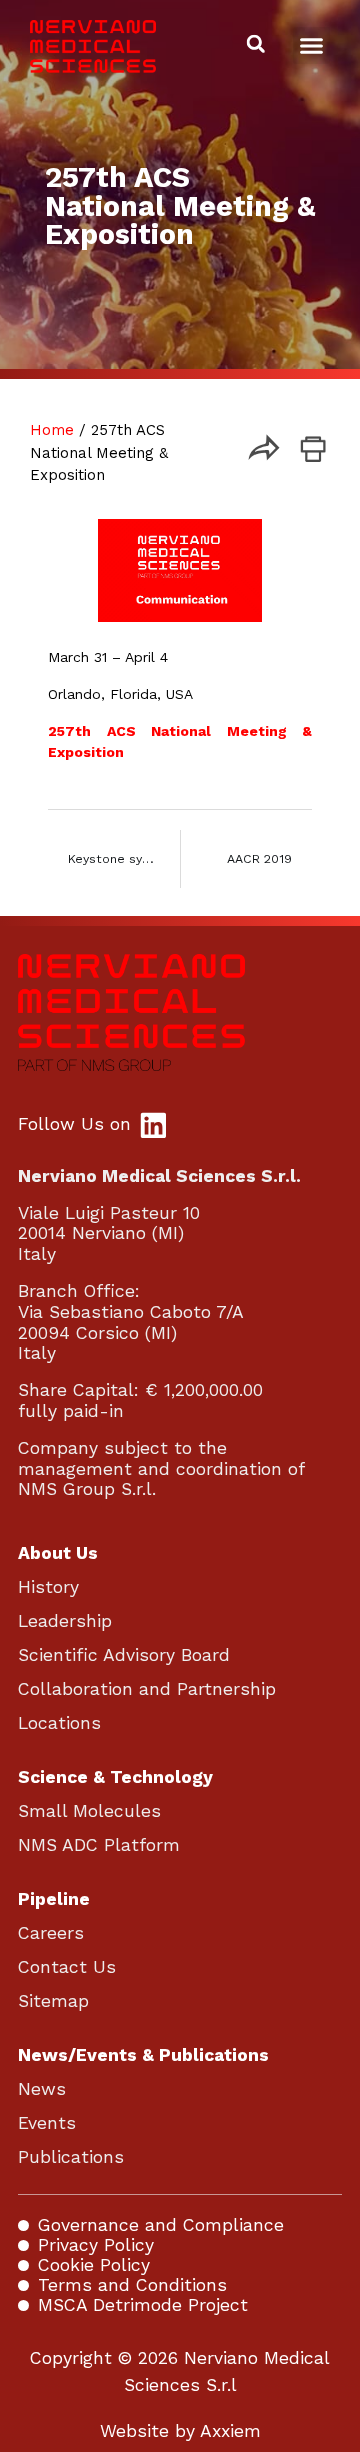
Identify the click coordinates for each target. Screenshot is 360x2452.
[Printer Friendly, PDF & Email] (313, 456)
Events (47, 2123)
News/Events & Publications (143, 2055)
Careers (51, 1933)
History (48, 1587)
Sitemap (53, 2001)
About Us (58, 1553)
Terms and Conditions (132, 2285)
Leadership (65, 1621)
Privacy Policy (96, 2245)
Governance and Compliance (161, 2225)
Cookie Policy (94, 2265)
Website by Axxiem (180, 2431)
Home (52, 430)
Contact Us (67, 1967)
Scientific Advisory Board (124, 1655)
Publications (71, 2157)
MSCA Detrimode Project (143, 2305)
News (42, 2089)
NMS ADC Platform (99, 1845)
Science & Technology (115, 1777)
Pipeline (54, 1899)
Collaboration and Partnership (147, 1689)
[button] (312, 46)
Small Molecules (89, 1811)
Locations (59, 1723)
